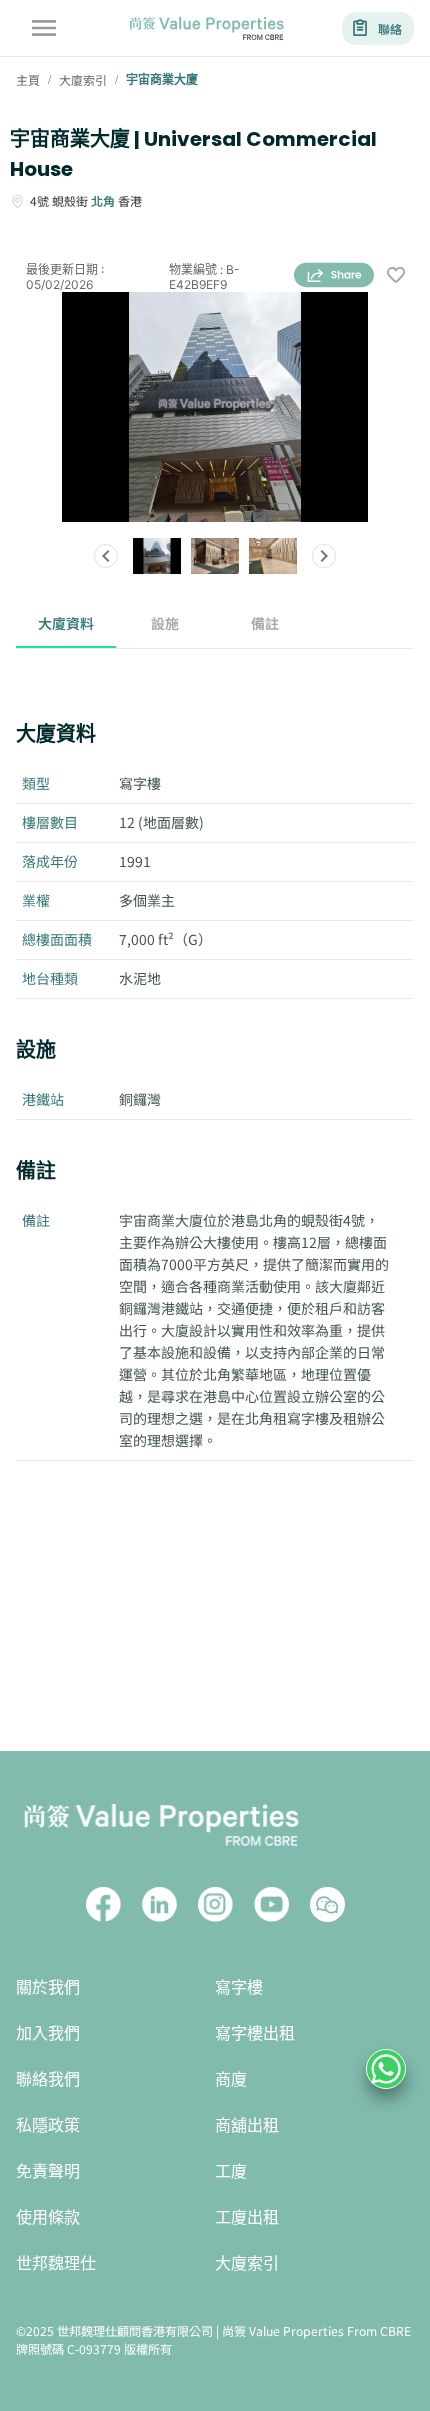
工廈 (231, 2171)
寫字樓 (239, 1987)
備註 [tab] (265, 623)
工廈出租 (247, 2217)
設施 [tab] (165, 623)
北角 (103, 200)
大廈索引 (247, 2263)
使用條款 (48, 2217)
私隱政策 (48, 2125)
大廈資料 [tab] (66, 623)
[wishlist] (396, 276)
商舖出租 (247, 2125)
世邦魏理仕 (56, 2263)
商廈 (231, 2079)
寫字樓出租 (255, 2033)
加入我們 (48, 2033)
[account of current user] (44, 28)
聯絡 (390, 28)
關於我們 (48, 1987)
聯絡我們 (48, 2079)
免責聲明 (48, 2171)
